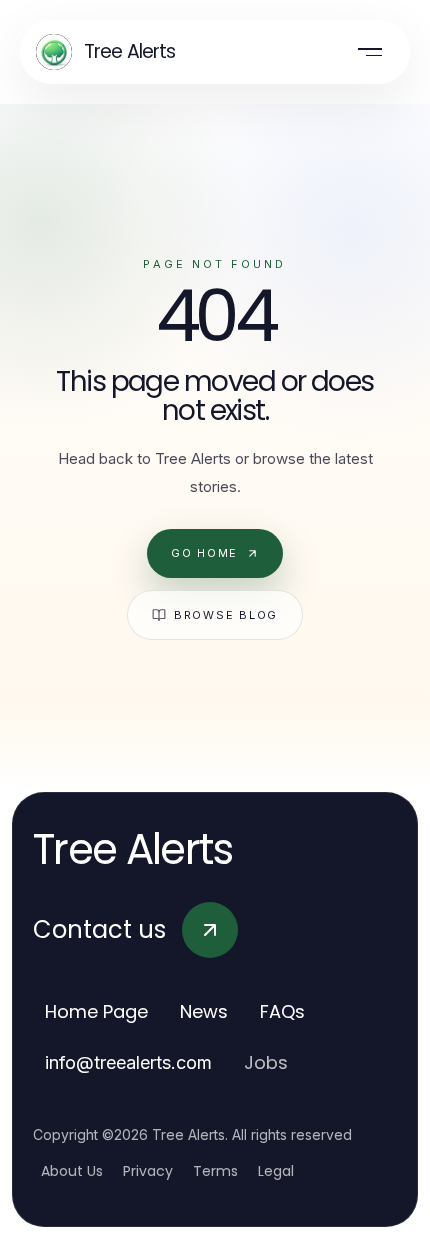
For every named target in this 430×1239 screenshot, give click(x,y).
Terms (215, 1171)
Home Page (96, 1011)
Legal (276, 1171)
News (204, 1011)
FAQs (282, 1011)
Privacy (148, 1171)
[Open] (370, 52)
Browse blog (226, 615)
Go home (204, 553)
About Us (72, 1171)
